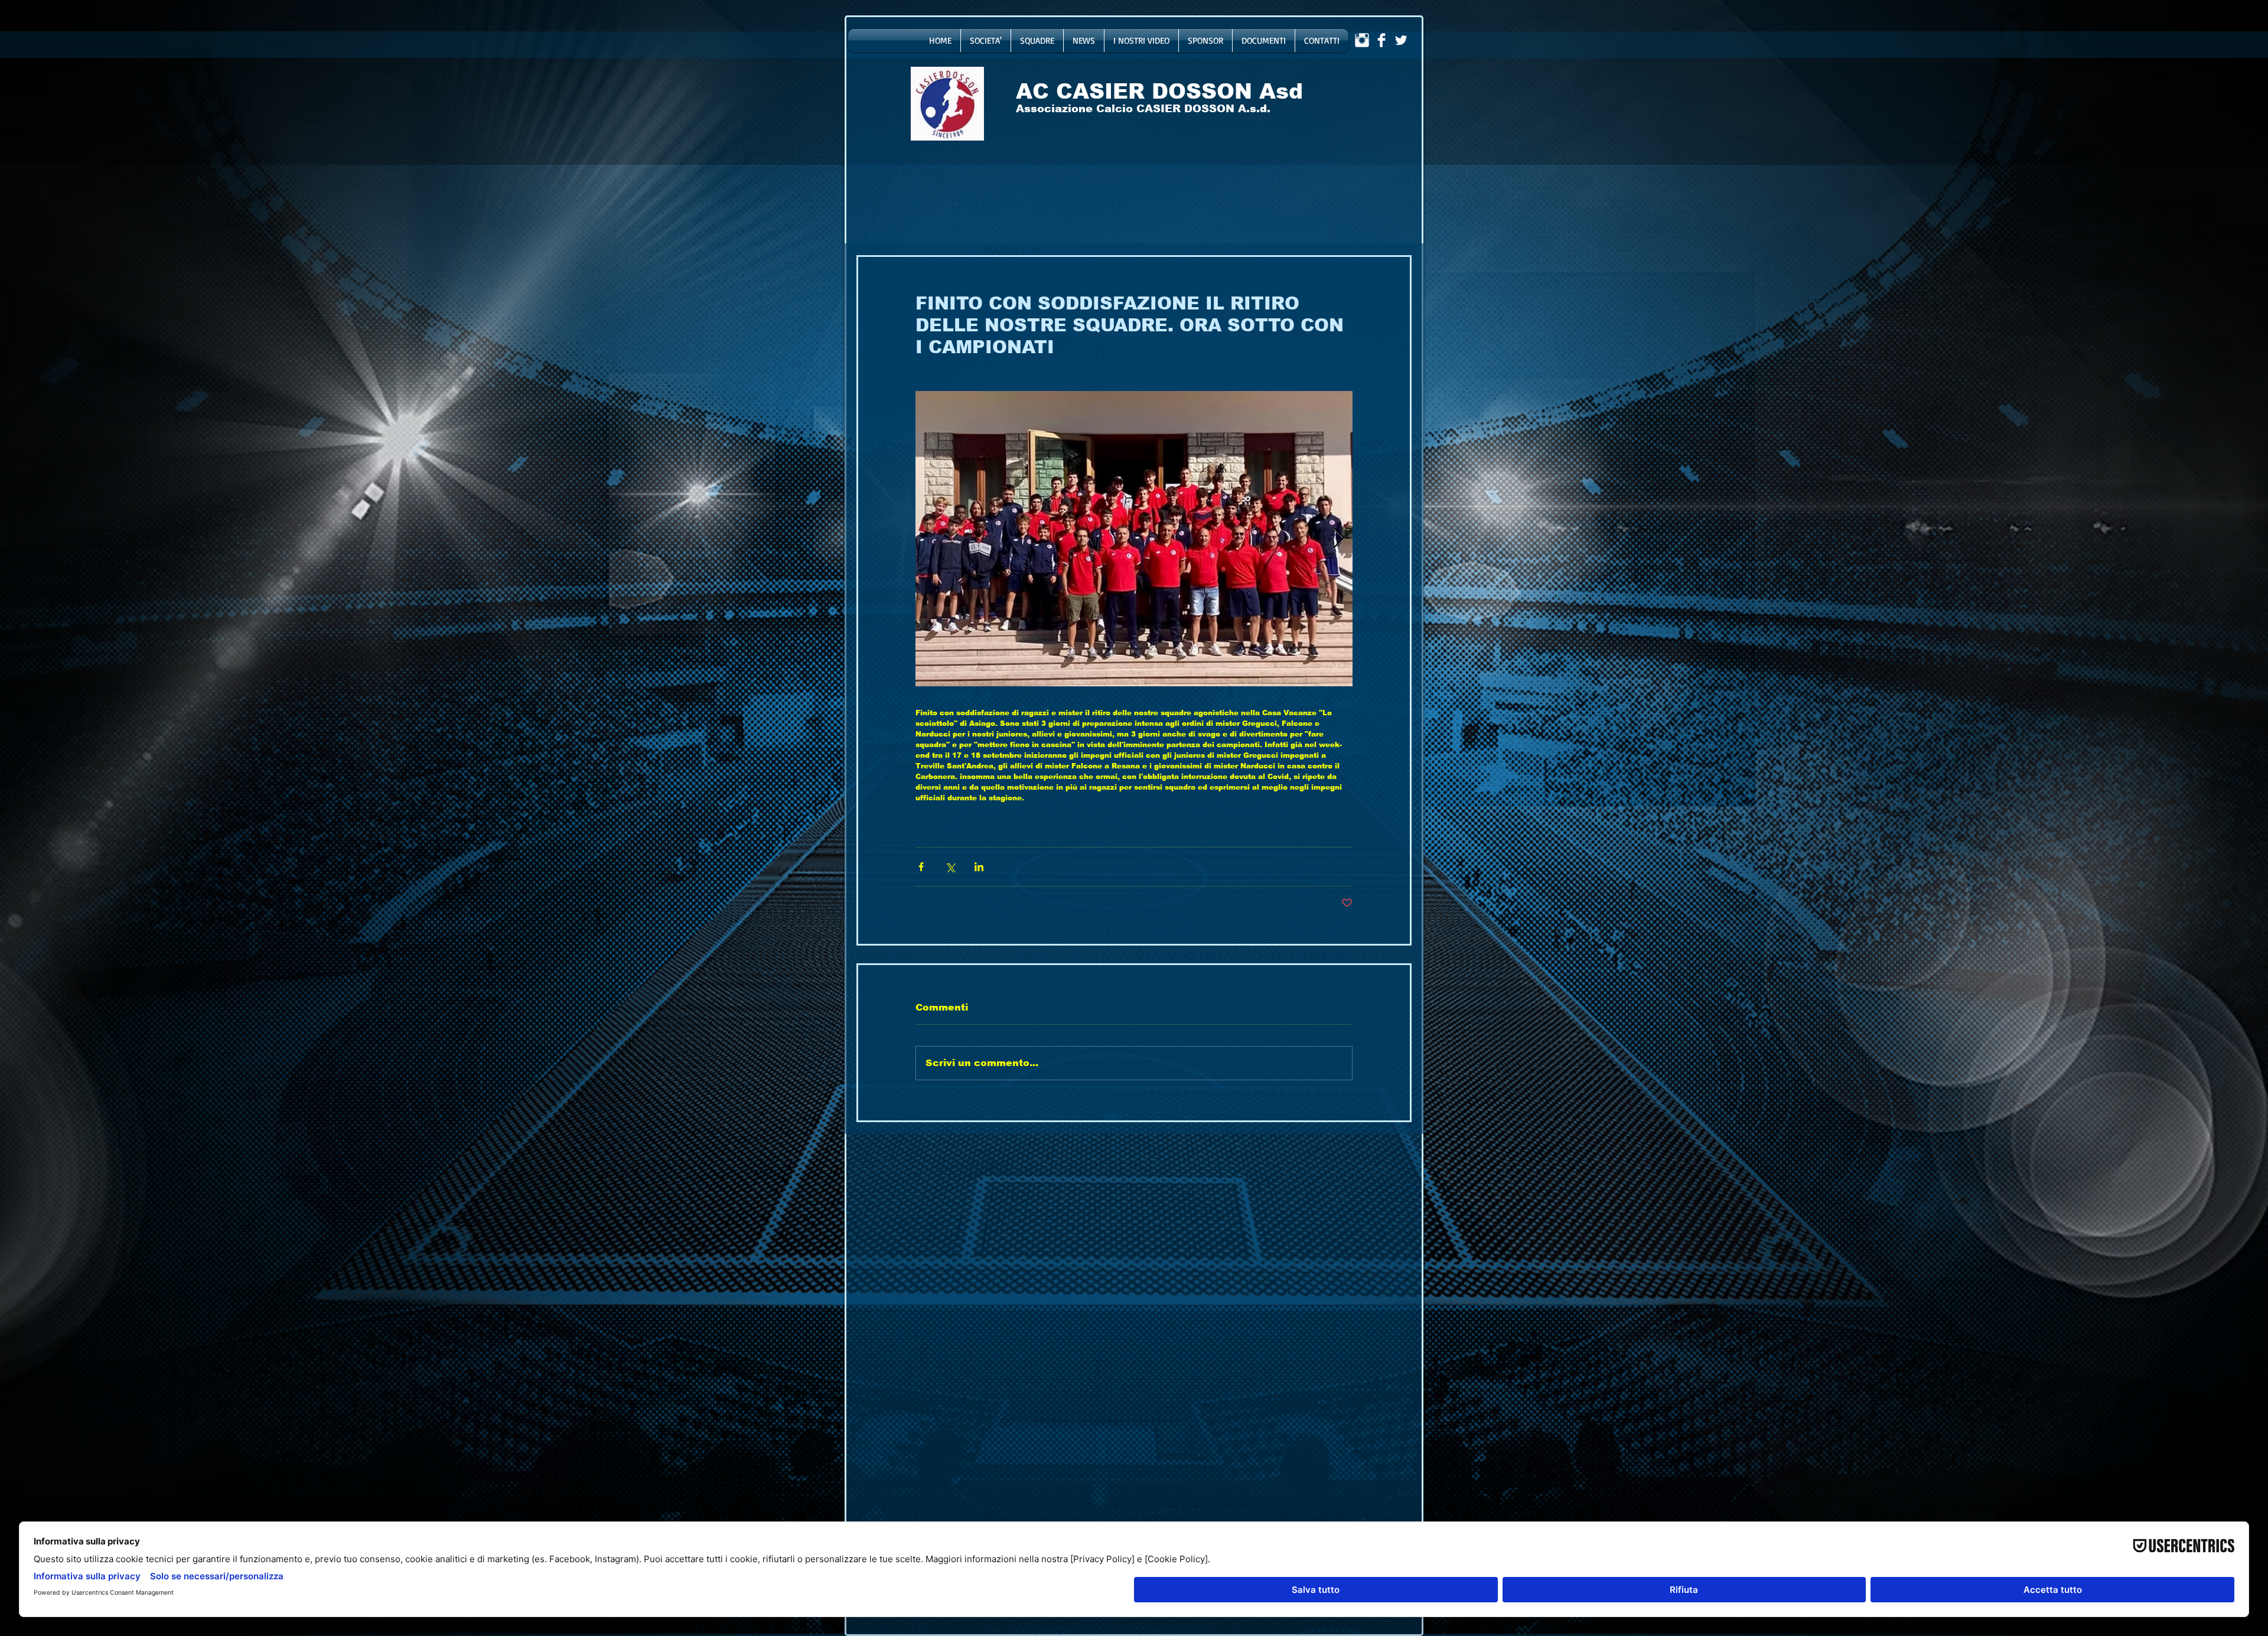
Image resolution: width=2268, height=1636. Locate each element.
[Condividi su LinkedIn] (979, 867)
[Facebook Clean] (1381, 40)
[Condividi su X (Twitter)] (950, 867)
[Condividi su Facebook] (921, 867)
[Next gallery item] (1339, 539)
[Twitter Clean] (1401, 40)
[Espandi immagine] (1134, 539)
